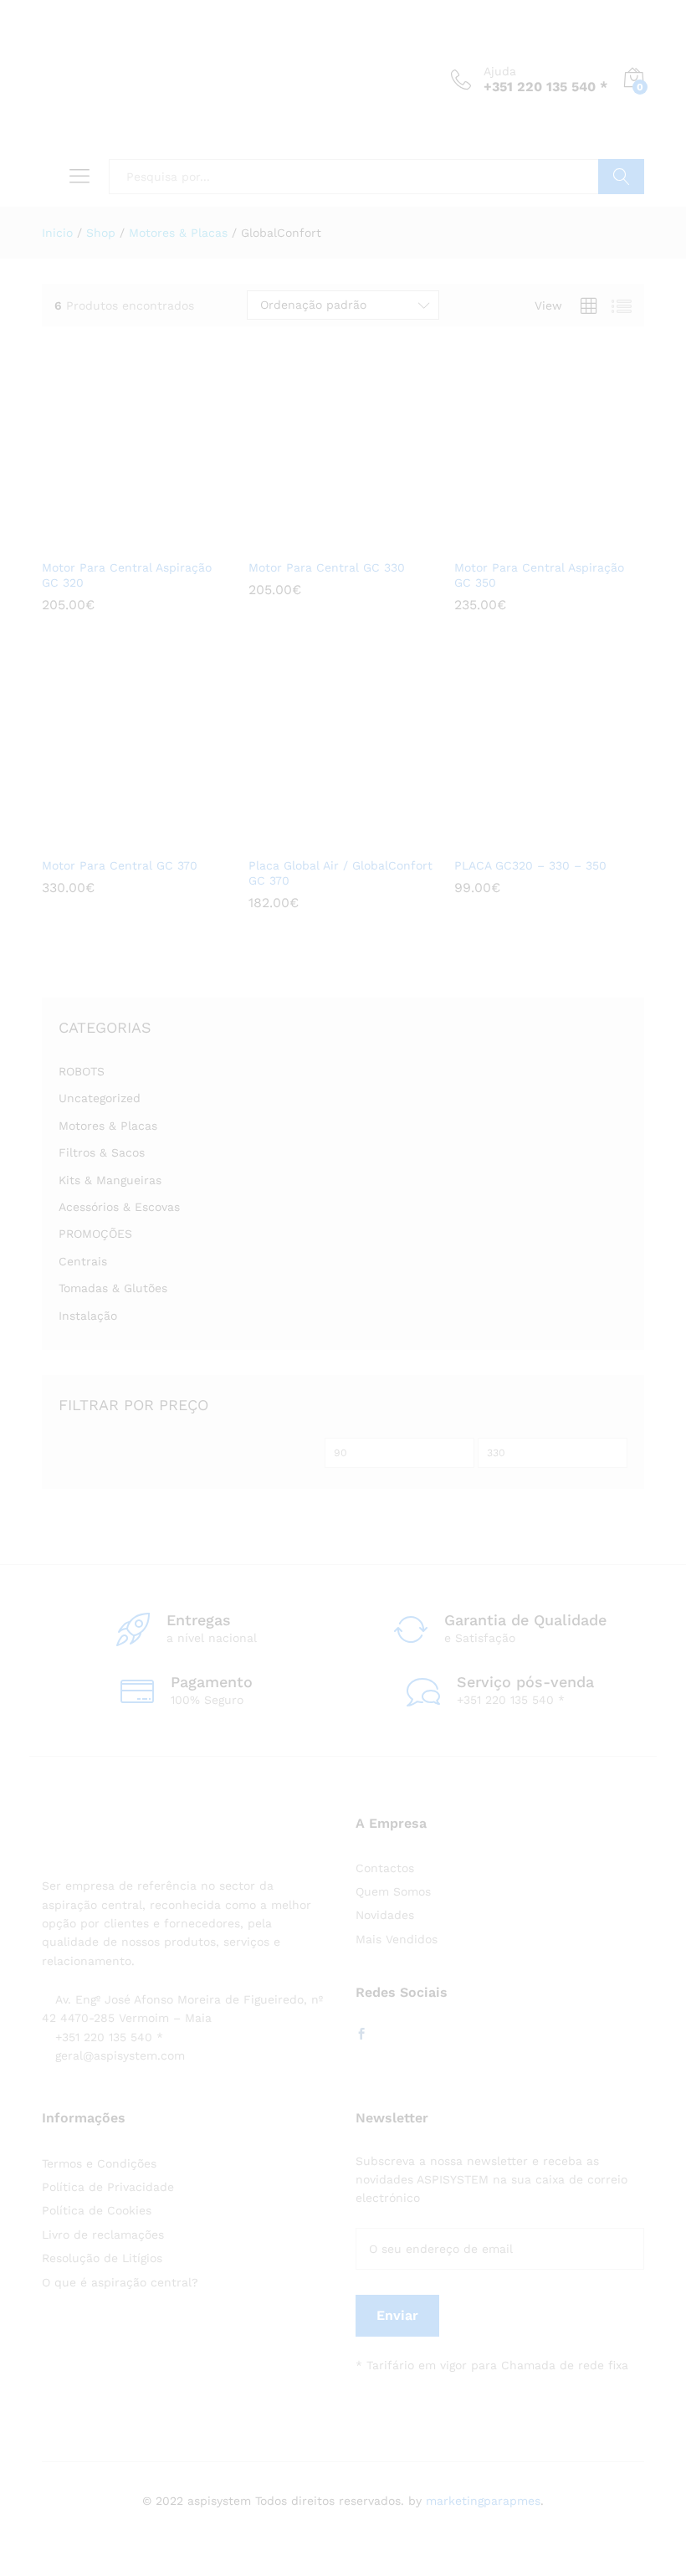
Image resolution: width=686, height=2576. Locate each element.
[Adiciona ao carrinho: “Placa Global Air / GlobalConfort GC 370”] (316, 838)
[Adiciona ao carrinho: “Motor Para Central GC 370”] (110, 838)
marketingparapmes (483, 2501)
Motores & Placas (108, 1126)
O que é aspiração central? (120, 2282)
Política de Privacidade (108, 2187)
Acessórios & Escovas (119, 1207)
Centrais (83, 1261)
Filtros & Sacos (102, 1152)
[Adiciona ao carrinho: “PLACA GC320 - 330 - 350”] (523, 838)
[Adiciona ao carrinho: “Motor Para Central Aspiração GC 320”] (110, 540)
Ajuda (500, 71)
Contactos (385, 1868)
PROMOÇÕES (95, 1234)
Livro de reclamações (103, 2235)
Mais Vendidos (397, 1939)
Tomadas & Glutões (113, 1288)
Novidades (385, 1915)
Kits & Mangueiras (110, 1180)
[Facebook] (361, 2035)
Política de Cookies (97, 2210)
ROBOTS (82, 1071)
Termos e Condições (99, 2163)
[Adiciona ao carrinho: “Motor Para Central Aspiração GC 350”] (523, 540)
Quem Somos (393, 1891)
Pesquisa (621, 177)
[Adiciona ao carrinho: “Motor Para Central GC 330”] (316, 540)
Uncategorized (100, 1098)
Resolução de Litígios (102, 2258)
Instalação (88, 1316)
